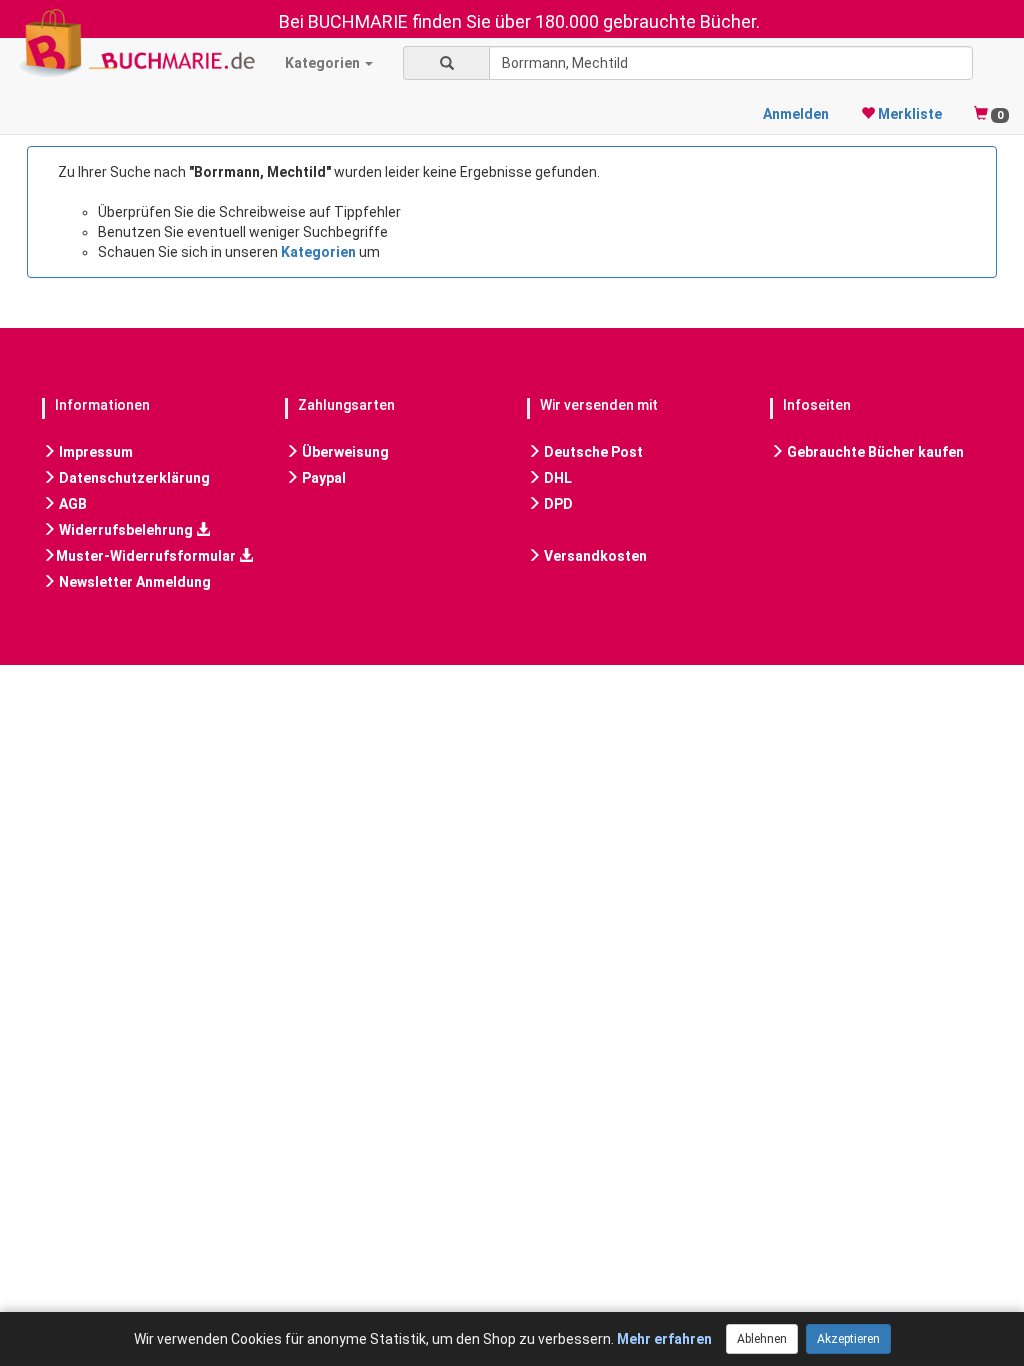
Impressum (94, 452)
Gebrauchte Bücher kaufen (874, 452)
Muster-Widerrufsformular (147, 556)
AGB (71, 504)
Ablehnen (762, 1339)
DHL (556, 478)
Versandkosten (594, 556)
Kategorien (324, 63)
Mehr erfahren (664, 1339)
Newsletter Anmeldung (133, 582)
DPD (557, 504)
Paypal (322, 478)
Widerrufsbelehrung (126, 530)
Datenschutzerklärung (133, 478)
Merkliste (908, 114)
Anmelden (796, 114)
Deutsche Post (592, 452)
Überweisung (344, 452)
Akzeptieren (848, 1339)
